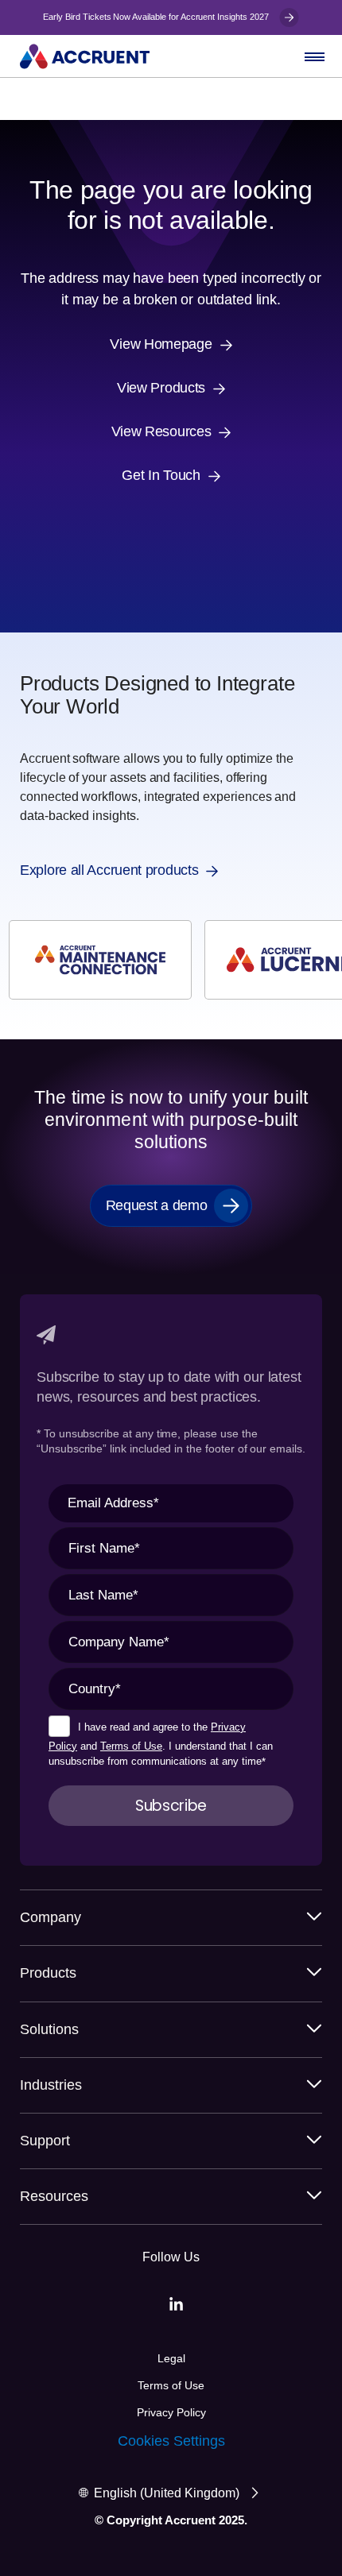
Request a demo (157, 1205)
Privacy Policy (171, 2412)
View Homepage (161, 344)
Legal (171, 2358)
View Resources (161, 432)
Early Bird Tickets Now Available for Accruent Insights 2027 (157, 17)
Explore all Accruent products (109, 870)
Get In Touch (161, 476)
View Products (161, 388)
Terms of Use (131, 1746)
